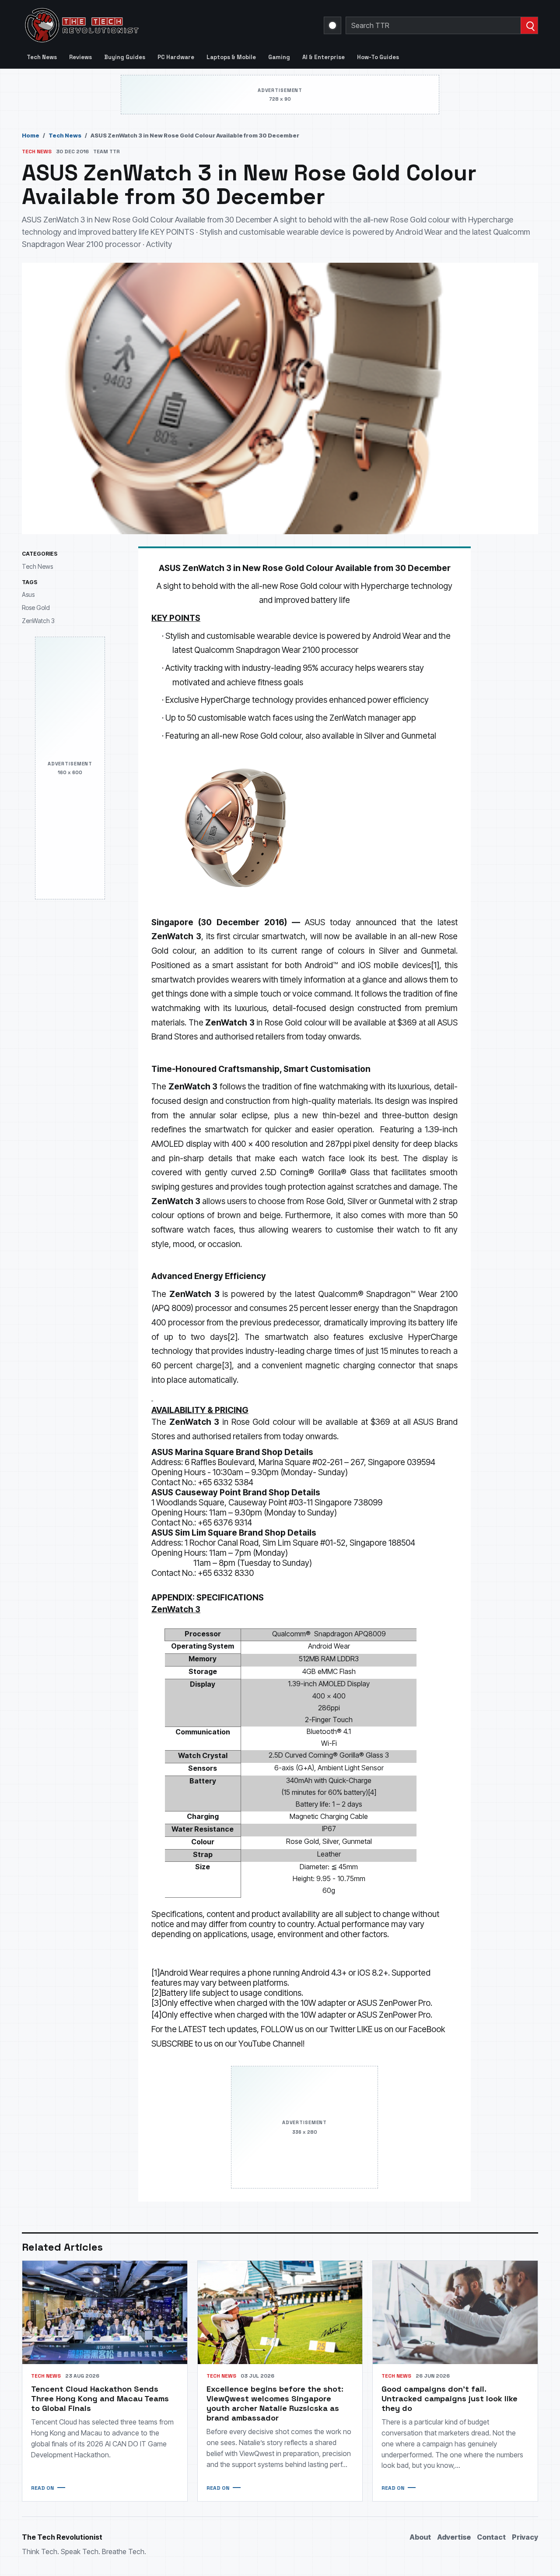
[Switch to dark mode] (332, 25)
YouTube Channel (271, 2044)
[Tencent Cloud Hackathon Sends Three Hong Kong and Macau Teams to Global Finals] (105, 2312)
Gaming (279, 57)
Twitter (342, 2029)
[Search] (529, 25)
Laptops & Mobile (231, 57)
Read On (42, 2488)
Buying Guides (125, 57)
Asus (28, 594)
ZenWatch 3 (38, 620)
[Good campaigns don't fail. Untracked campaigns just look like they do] (455, 2312)
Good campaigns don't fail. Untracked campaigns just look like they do (450, 2398)
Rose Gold (36, 608)
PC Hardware (176, 57)
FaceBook (427, 2029)
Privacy (525, 2537)
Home (31, 135)
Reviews (80, 57)
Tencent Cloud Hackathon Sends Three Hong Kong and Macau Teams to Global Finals (100, 2398)
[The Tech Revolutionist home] (144, 25)
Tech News (42, 57)
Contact (491, 2537)
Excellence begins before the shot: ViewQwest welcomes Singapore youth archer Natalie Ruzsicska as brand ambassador (275, 2403)
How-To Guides (378, 57)
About (420, 2537)
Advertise (454, 2537)
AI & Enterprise (324, 57)
